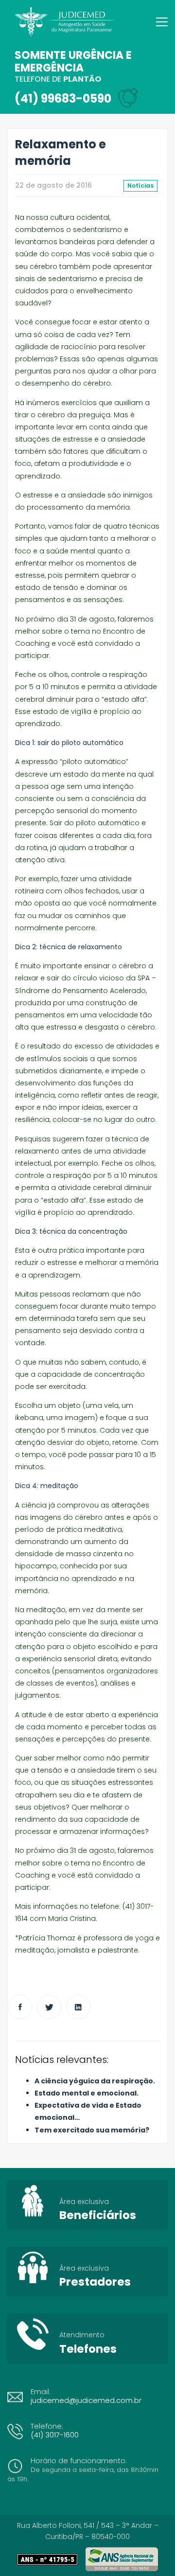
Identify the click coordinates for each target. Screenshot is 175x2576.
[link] (51, 2559)
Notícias (140, 186)
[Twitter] (49, 2007)
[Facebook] (20, 2007)
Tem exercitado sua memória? (92, 2130)
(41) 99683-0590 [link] (63, 98)
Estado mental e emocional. (87, 2093)
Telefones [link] (88, 2349)
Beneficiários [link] (98, 2215)
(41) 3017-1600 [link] (55, 2435)
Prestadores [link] (95, 2282)
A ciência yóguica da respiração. (95, 2081)
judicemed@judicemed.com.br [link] (86, 2400)
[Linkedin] (78, 2007)
